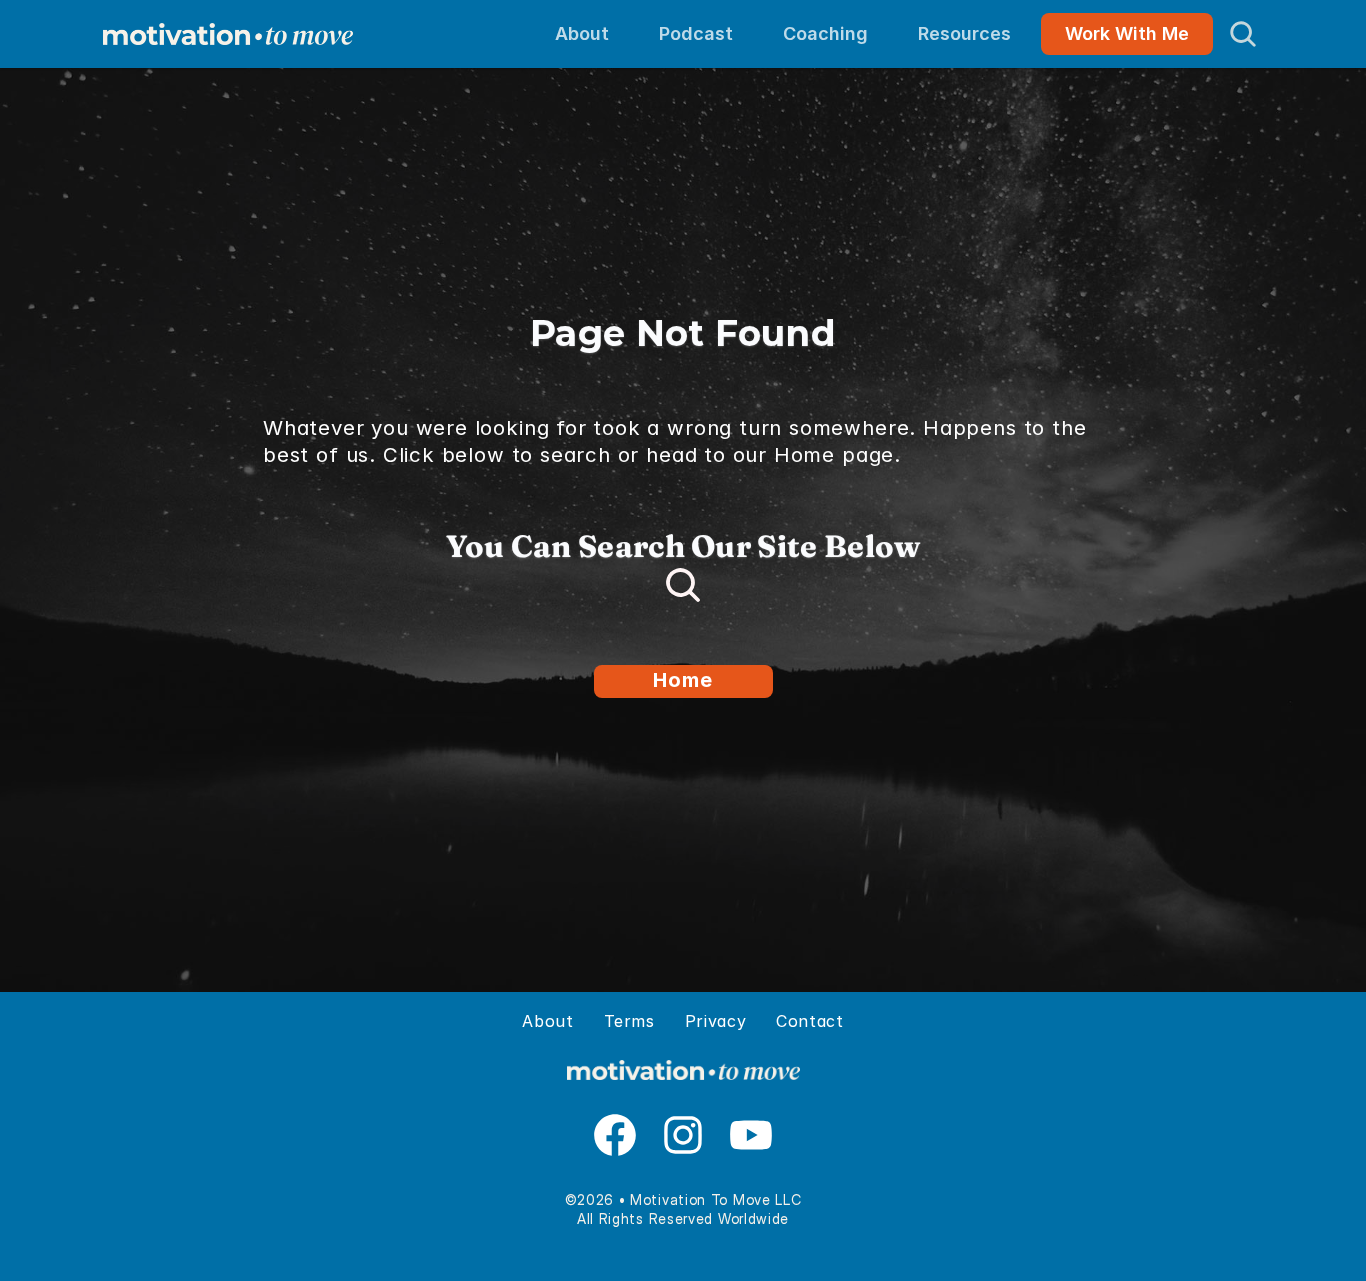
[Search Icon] (1243, 34)
